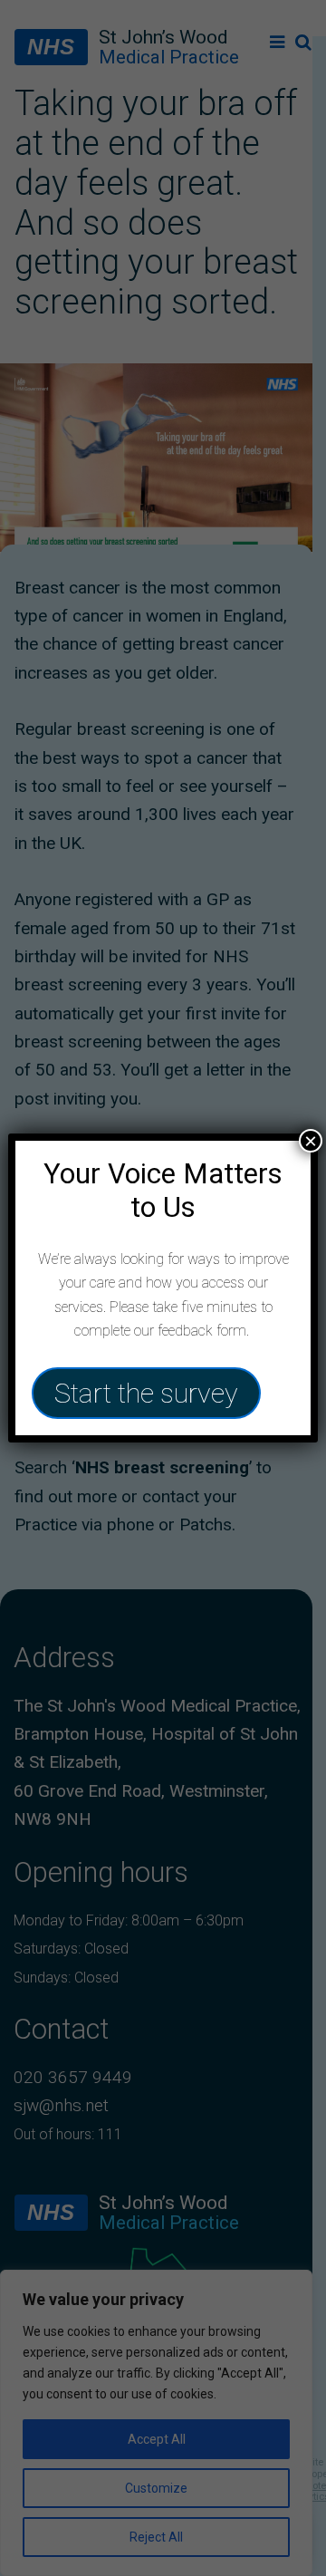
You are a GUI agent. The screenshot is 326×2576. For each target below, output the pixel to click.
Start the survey (146, 1393)
